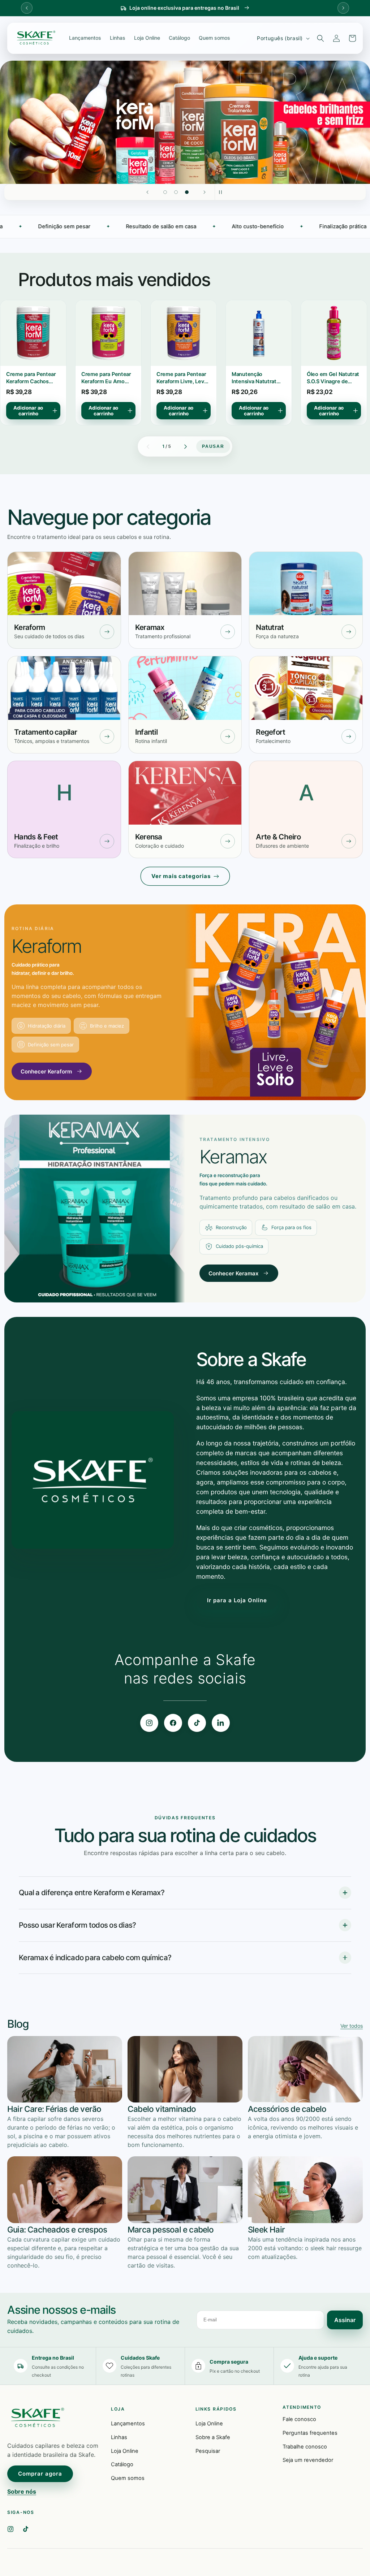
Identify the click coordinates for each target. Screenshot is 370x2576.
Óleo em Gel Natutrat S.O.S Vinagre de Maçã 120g (258, 378)
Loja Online (147, 38)
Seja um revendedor (308, 2460)
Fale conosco (299, 2419)
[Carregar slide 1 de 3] (165, 192)
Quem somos (214, 38)
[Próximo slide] (205, 192)
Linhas (118, 38)
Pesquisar (208, 2451)
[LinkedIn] (221, 1723)
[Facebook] (173, 1723)
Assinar (345, 2320)
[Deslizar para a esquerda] (148, 446)
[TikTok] (197, 1723)
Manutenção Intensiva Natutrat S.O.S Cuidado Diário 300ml (182, 378)
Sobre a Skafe (213, 2437)
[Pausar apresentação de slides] (223, 192)
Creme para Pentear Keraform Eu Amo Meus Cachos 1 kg (31, 378)
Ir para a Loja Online (237, 1600)
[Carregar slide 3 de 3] (187, 192)
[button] (320, 38)
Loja (118, 2409)
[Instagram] (149, 1723)
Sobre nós (22, 2491)
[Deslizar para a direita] (185, 446)
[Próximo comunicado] (343, 8)
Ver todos (352, 2026)
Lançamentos (85, 38)
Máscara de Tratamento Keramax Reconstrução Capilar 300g (333, 378)
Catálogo (179, 38)
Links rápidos (216, 2409)
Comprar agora (40, 2474)
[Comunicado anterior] (27, 8)
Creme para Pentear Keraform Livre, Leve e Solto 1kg (107, 378)
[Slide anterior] (147, 192)
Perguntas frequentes (310, 2433)
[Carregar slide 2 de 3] (176, 192)
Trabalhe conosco (305, 2447)
